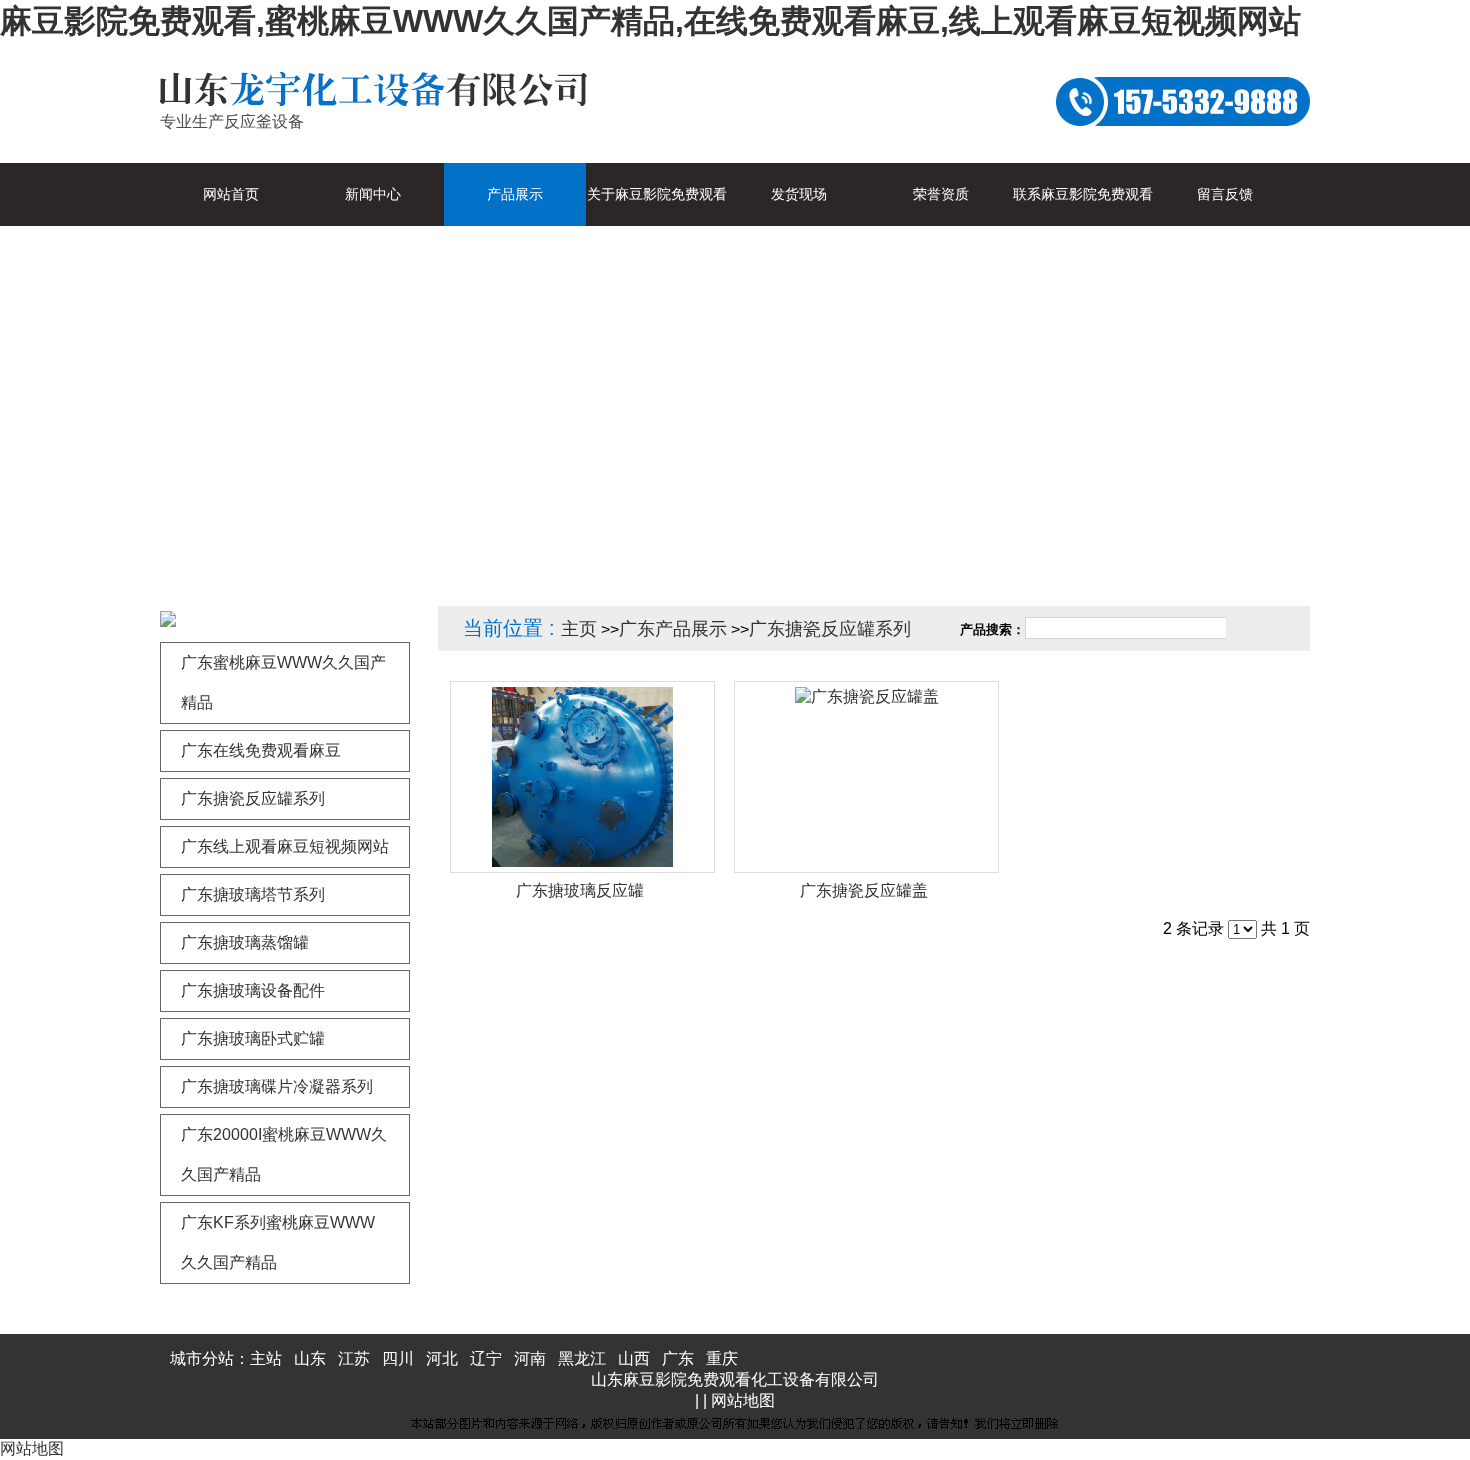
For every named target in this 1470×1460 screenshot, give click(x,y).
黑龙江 (582, 1358)
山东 (310, 1358)
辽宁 (486, 1358)
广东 (678, 1358)
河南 (530, 1358)
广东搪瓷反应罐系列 (830, 629)
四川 (398, 1358)
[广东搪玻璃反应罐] (582, 777)
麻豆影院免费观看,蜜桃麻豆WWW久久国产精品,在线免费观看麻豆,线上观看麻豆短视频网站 (650, 21)
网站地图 (743, 1400)
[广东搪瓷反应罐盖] (866, 777)
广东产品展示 (673, 629)
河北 (442, 1358)
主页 (579, 629)
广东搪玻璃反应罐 (580, 890)
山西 (634, 1358)
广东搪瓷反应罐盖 (864, 890)
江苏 (354, 1358)
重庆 (722, 1358)
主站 (266, 1358)
